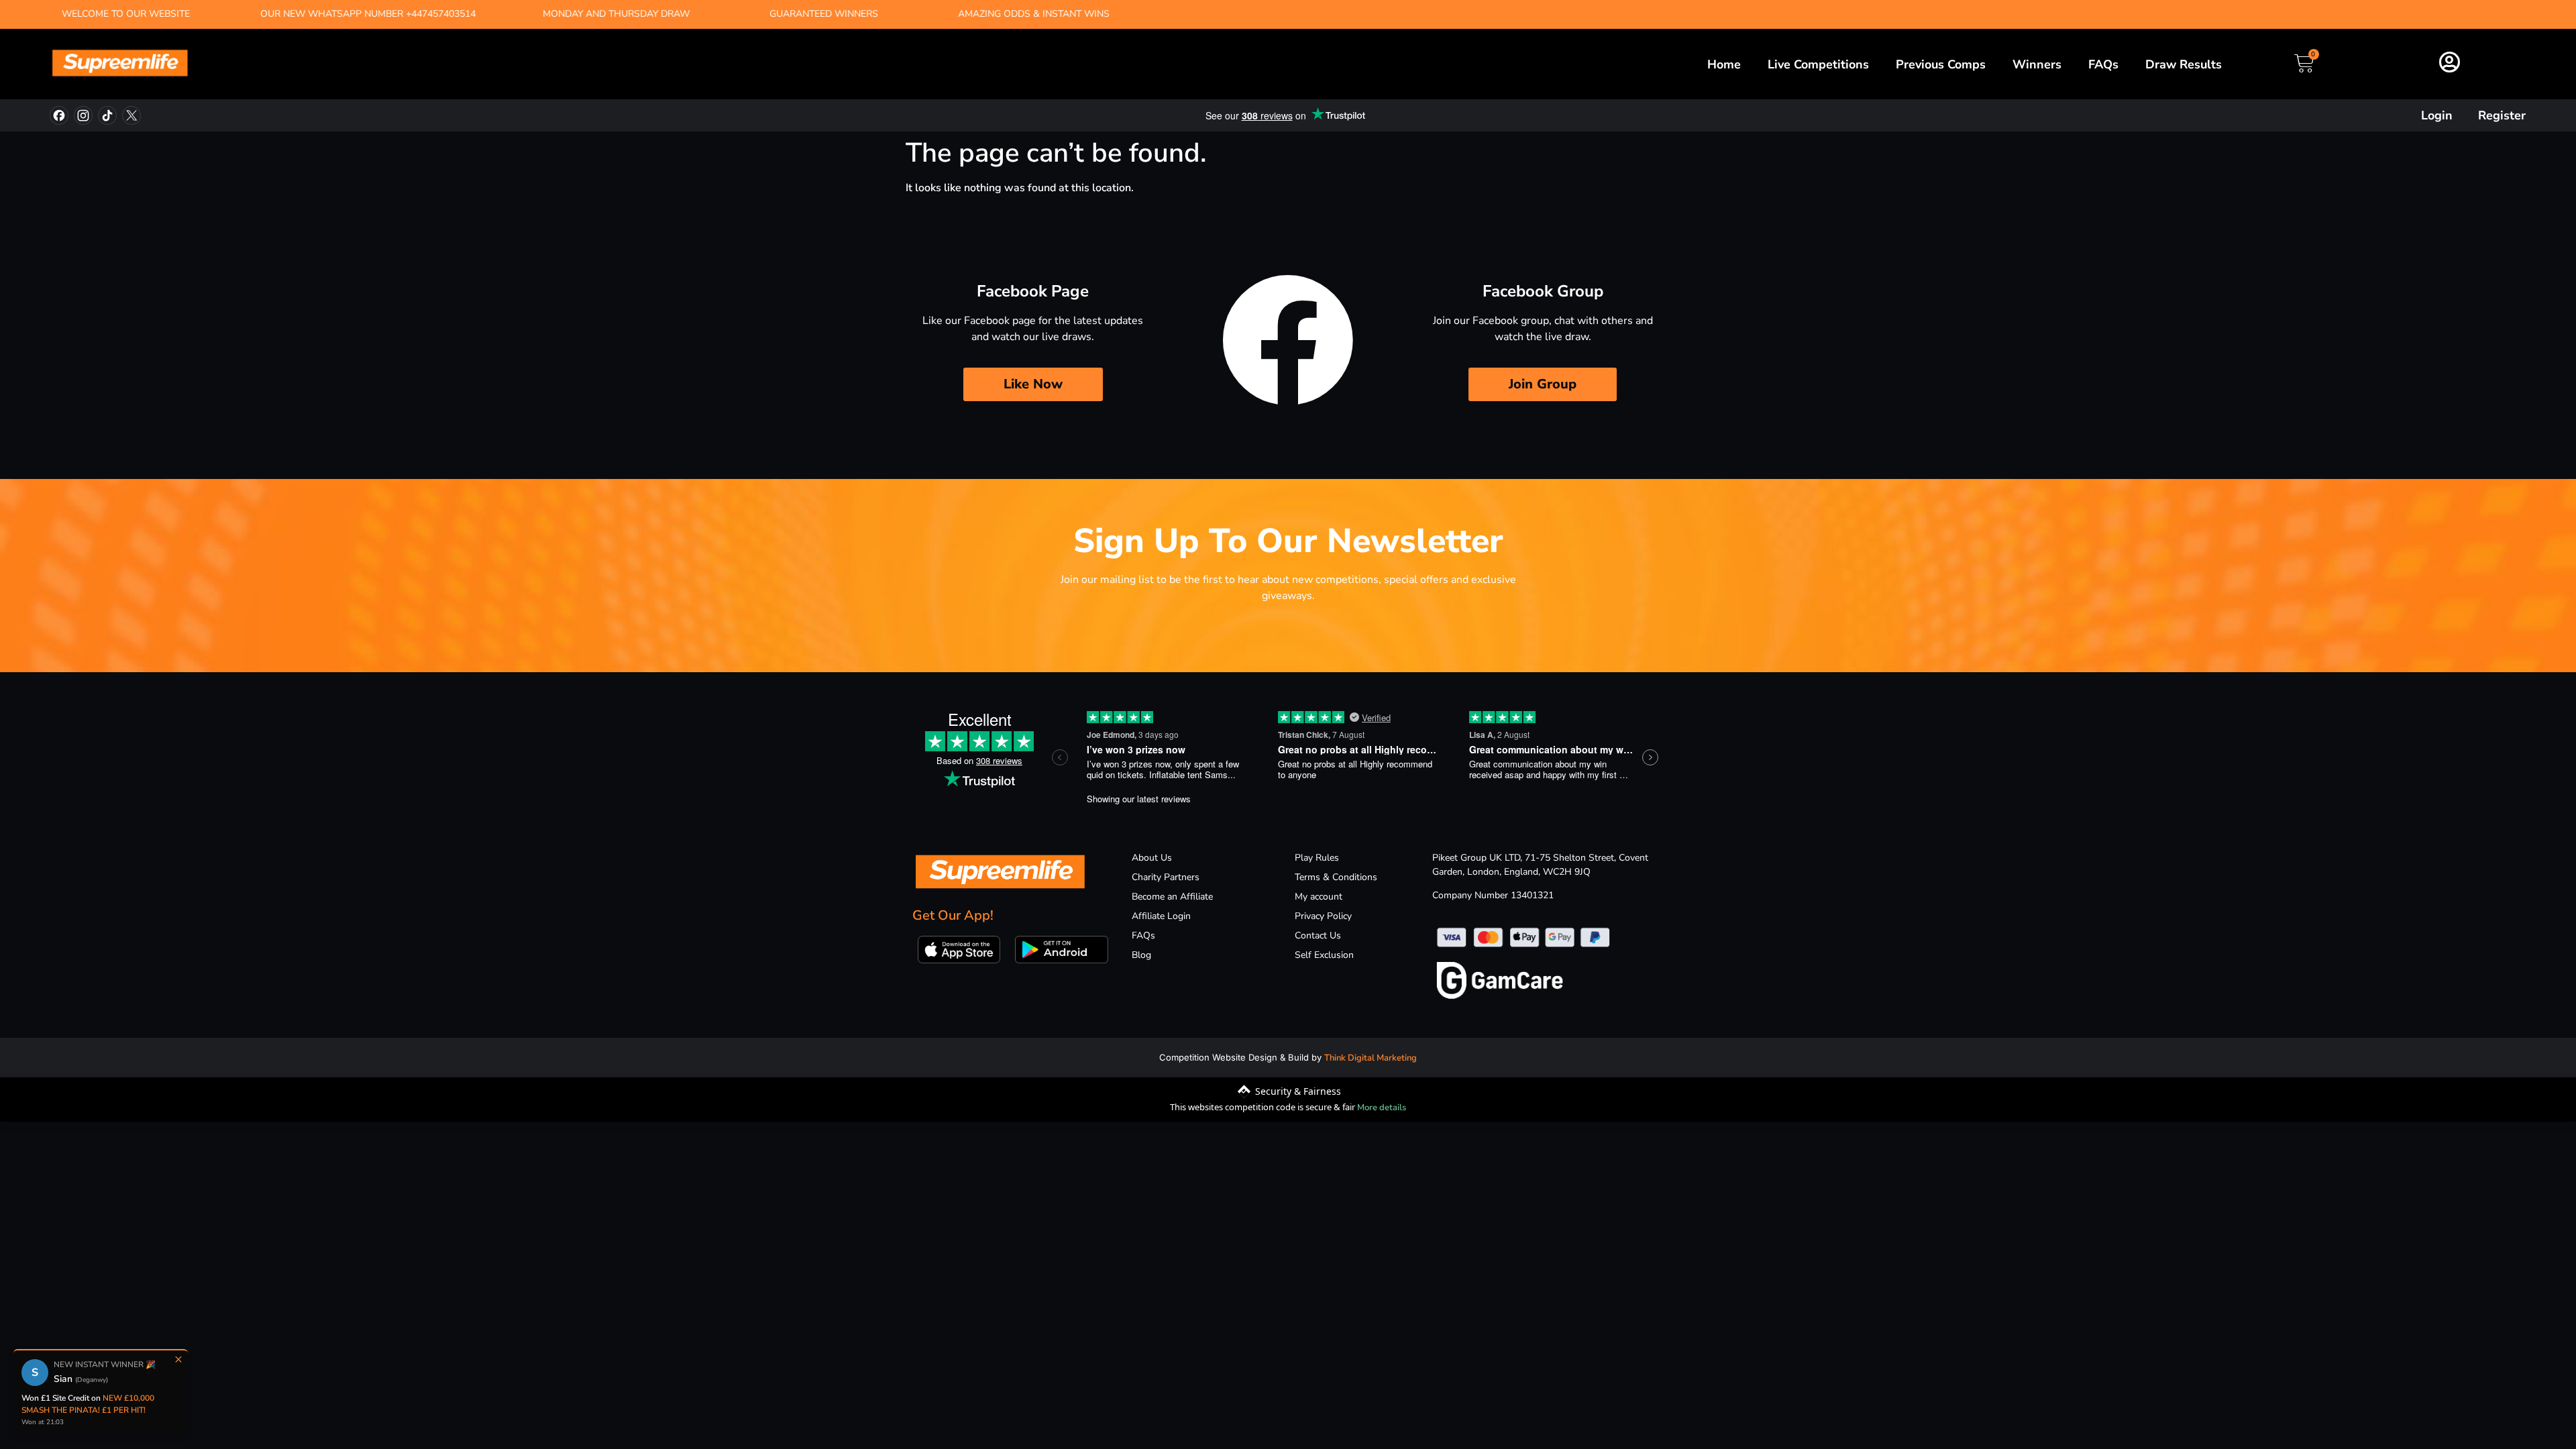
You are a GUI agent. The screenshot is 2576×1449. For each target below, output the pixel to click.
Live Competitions (1818, 64)
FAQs (2103, 64)
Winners (2037, 64)
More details (1382, 1108)
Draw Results (2184, 64)
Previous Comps (1941, 64)
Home (1724, 64)
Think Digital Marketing (1371, 1058)
